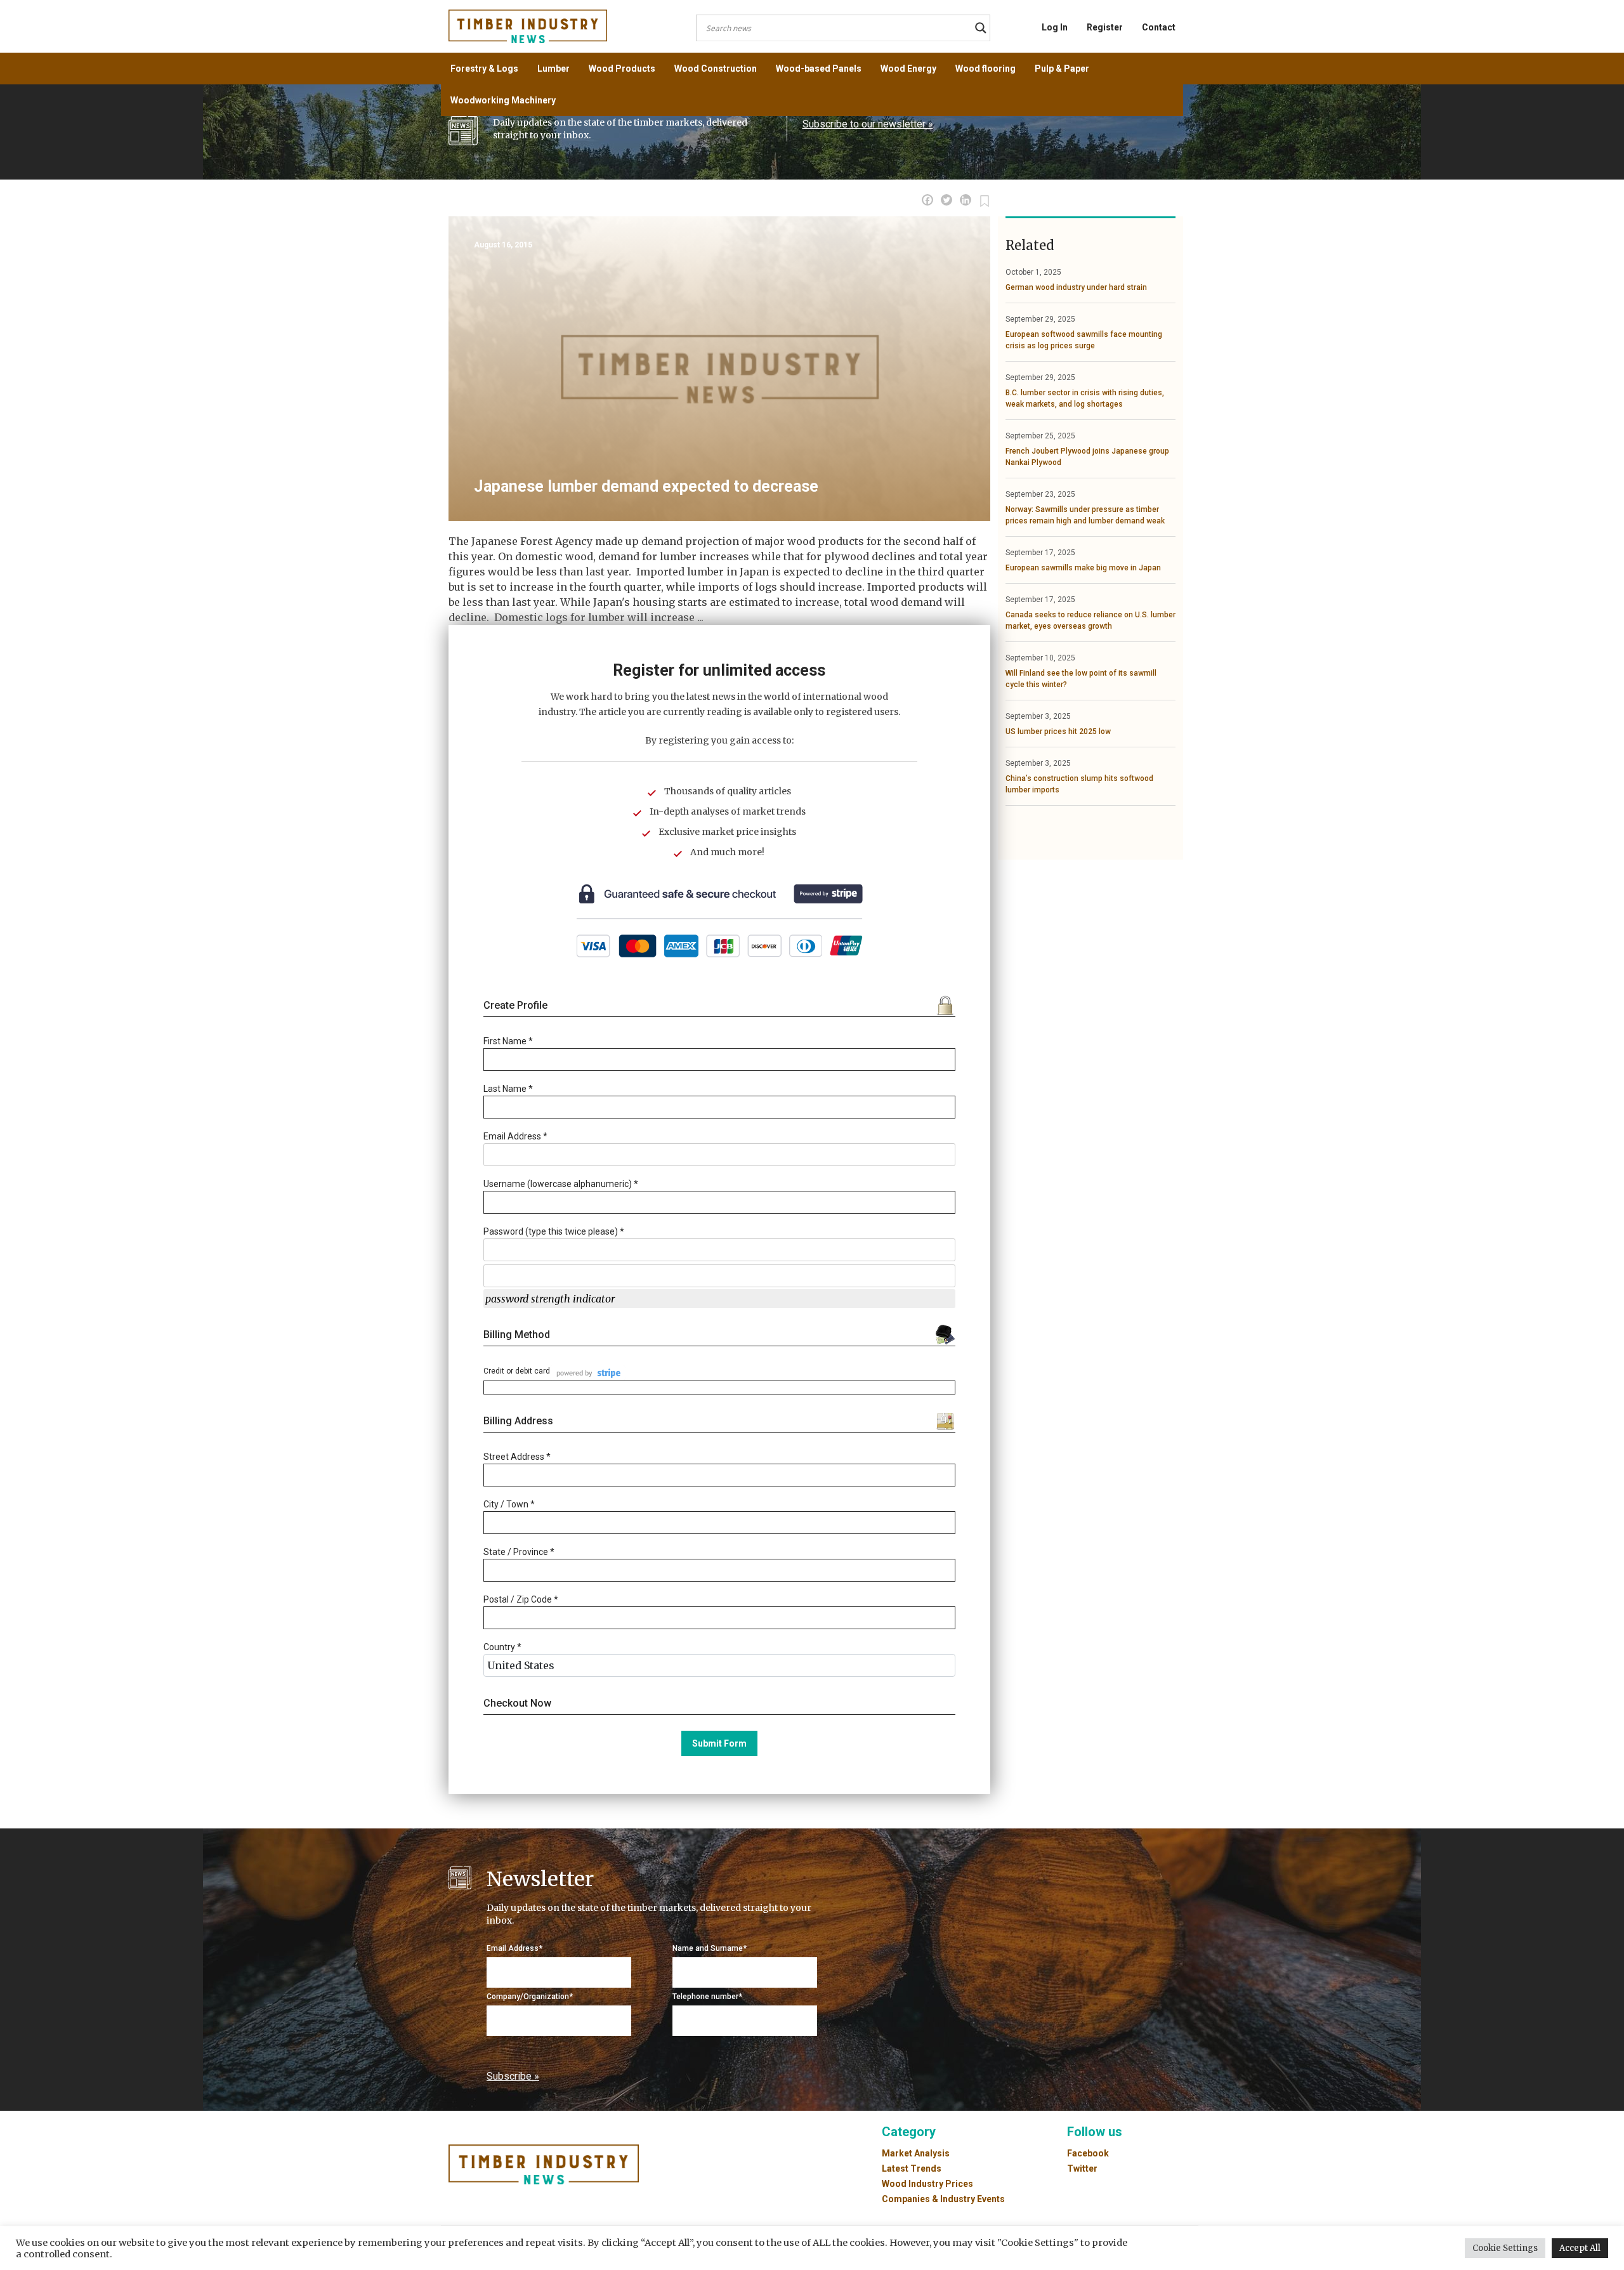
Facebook (1088, 2153)
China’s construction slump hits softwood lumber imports (1079, 784)
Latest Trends (912, 2168)
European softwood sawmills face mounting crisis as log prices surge (1084, 340)
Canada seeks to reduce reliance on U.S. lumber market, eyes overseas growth (1090, 620)
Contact (1159, 27)
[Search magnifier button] (981, 28)
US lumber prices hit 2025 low (1058, 732)
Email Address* (514, 1948)
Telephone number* (707, 1997)
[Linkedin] (966, 200)
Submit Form (719, 1743)
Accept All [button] (1580, 2248)
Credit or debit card (517, 1371)
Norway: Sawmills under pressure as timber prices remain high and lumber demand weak (1085, 515)
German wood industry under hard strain (1076, 287)
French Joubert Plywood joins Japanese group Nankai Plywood (1087, 457)
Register (1105, 27)
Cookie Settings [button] (1505, 2248)
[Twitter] (946, 200)
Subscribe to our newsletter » (868, 124)
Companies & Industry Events (943, 2199)
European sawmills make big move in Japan (1083, 568)
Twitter (1082, 2168)
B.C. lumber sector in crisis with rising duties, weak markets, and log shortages (1085, 398)
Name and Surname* (710, 1948)
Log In (1055, 27)
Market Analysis (916, 2153)
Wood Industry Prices (927, 2184)
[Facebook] (927, 200)
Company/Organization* (530, 1997)
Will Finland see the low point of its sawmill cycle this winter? (1081, 679)
